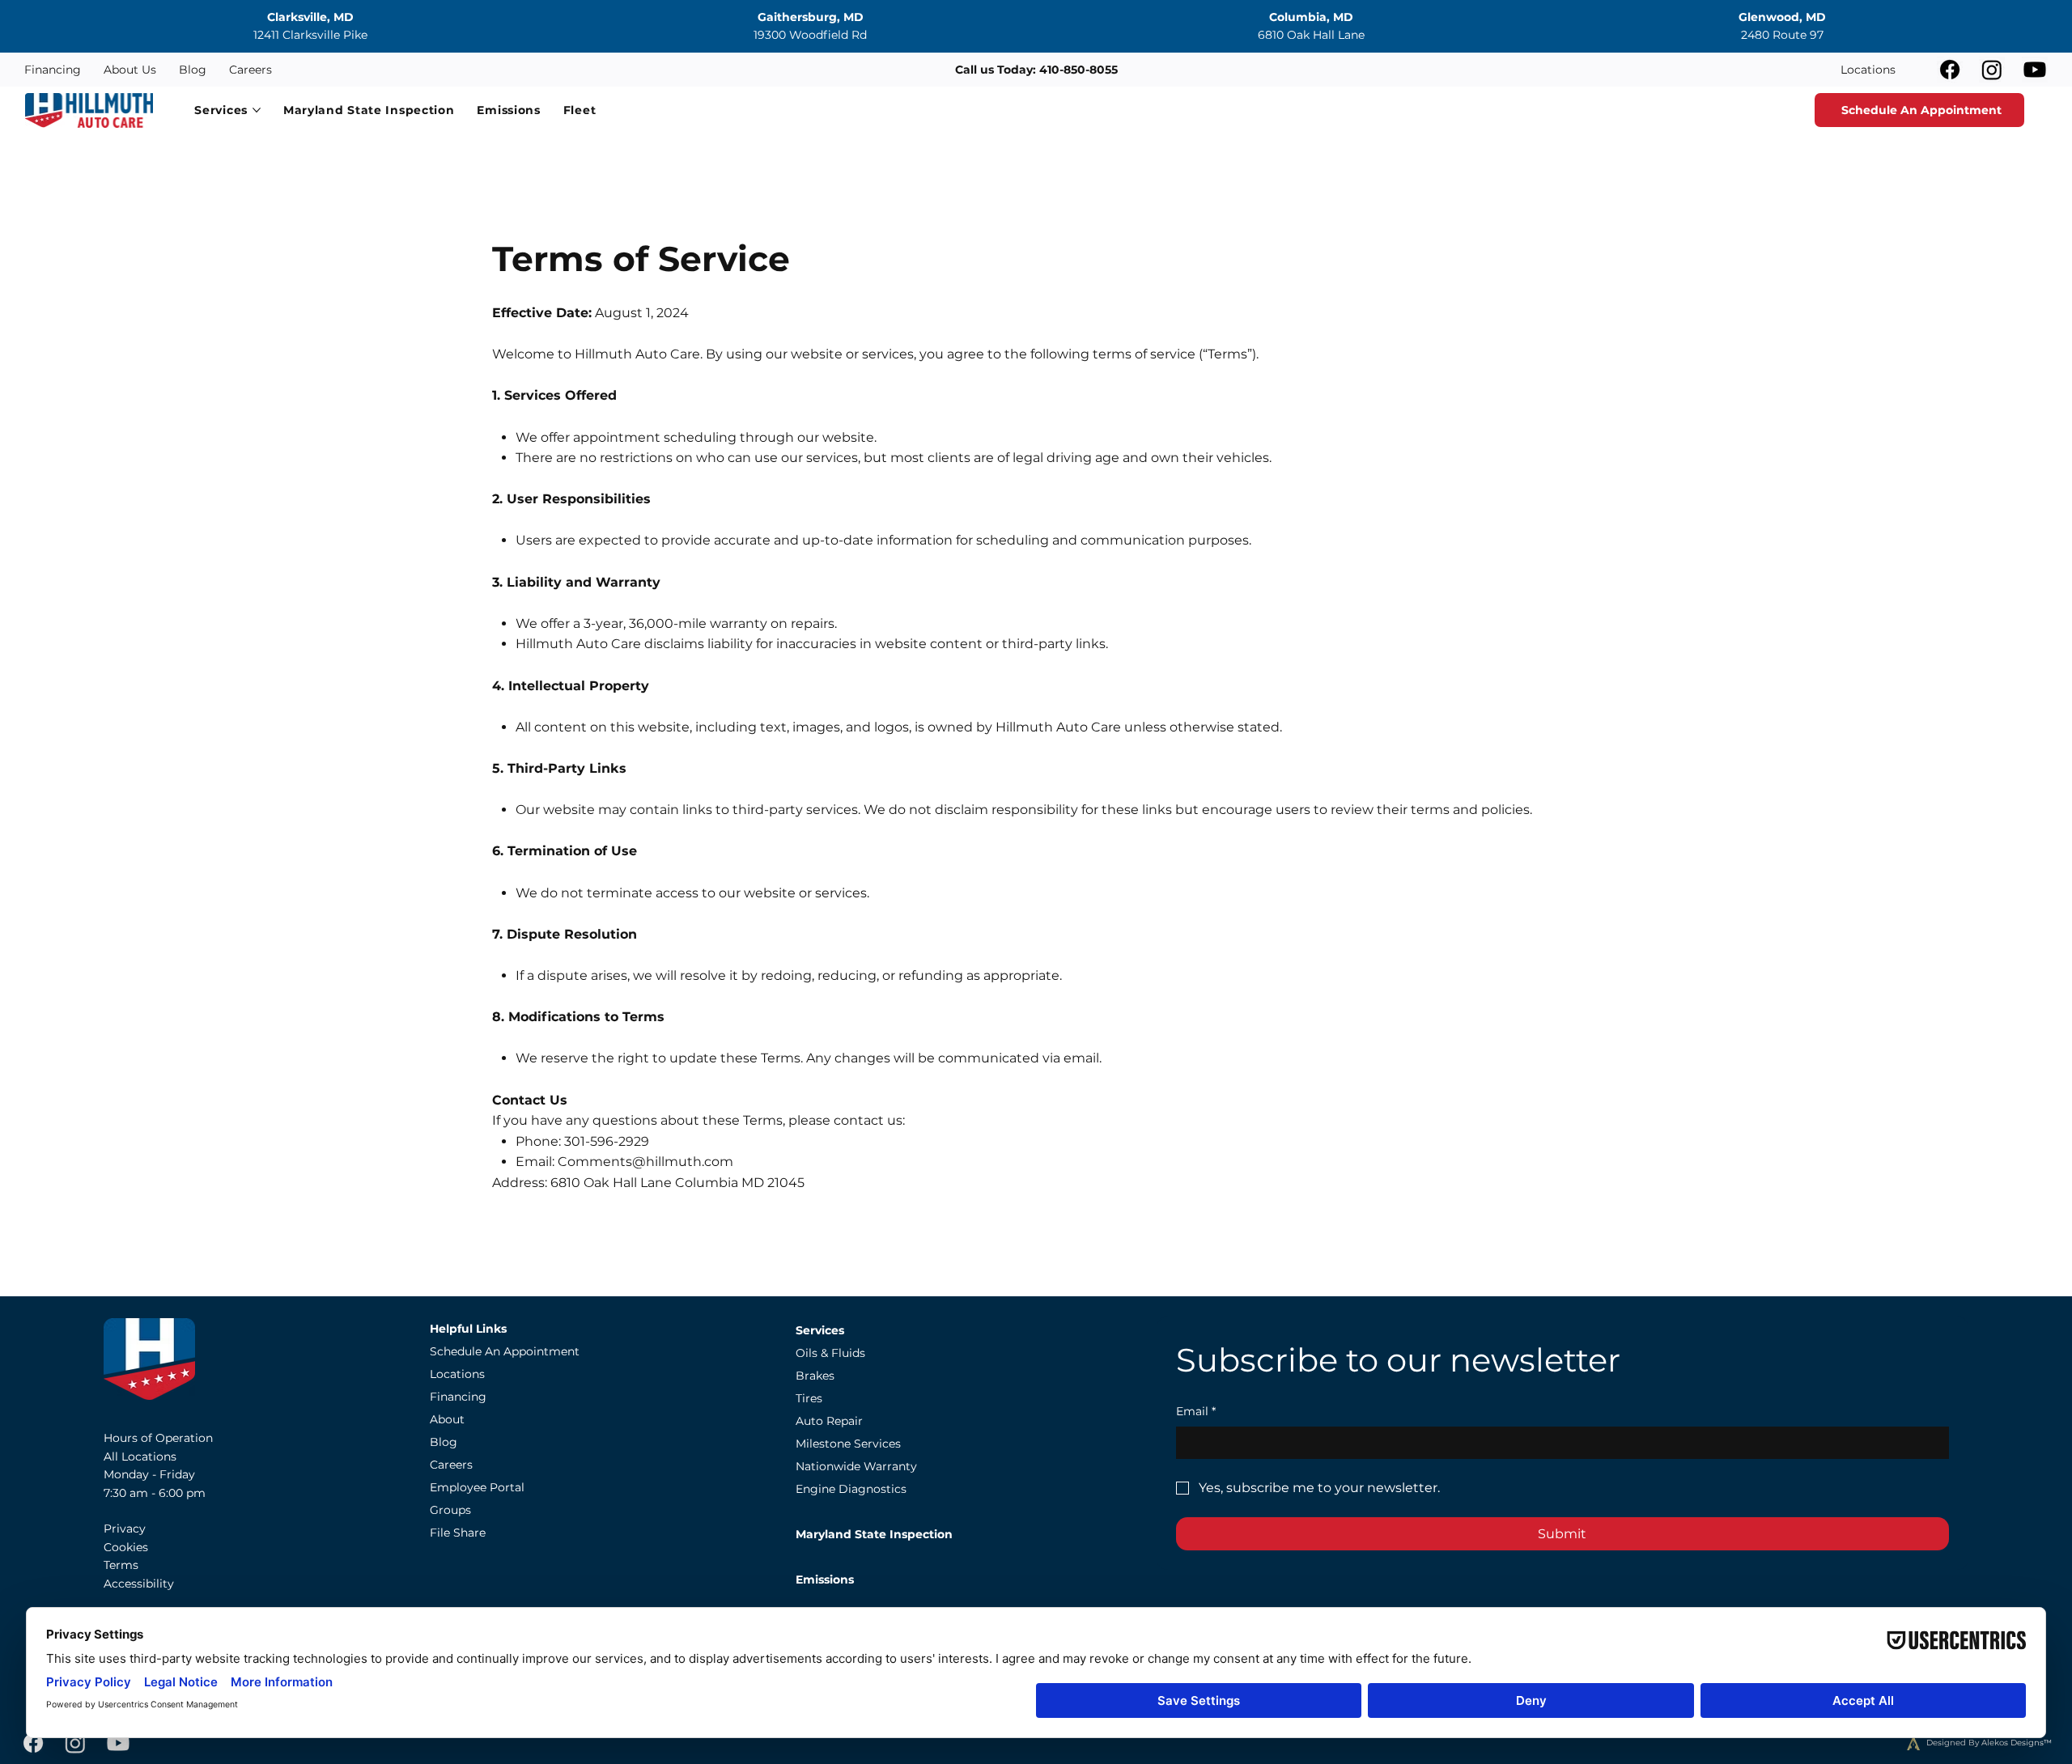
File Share (458, 1533)
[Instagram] (1992, 70)
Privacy (125, 1529)
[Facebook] (1950, 70)
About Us (130, 70)
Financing (53, 70)
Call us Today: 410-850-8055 (1036, 70)
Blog (193, 70)
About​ (447, 1419)
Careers (251, 70)
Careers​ (451, 1465)
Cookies (126, 1547)
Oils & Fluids (830, 1353)
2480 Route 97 (1782, 35)
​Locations (457, 1374)
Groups (450, 1510)
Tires (809, 1398)
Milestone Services (848, 1444)
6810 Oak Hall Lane (1311, 35)
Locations (1868, 70)
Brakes (815, 1376)
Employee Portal (477, 1487)
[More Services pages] (257, 110)
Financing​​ (458, 1397)
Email (1196, 1411)
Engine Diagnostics (851, 1489)
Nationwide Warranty (856, 1466)
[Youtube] (2035, 70)
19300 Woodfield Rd (810, 35)
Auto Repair (829, 1421)
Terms (121, 1565)
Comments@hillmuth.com (645, 1162)
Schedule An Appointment (505, 1351)
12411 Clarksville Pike (310, 35)
